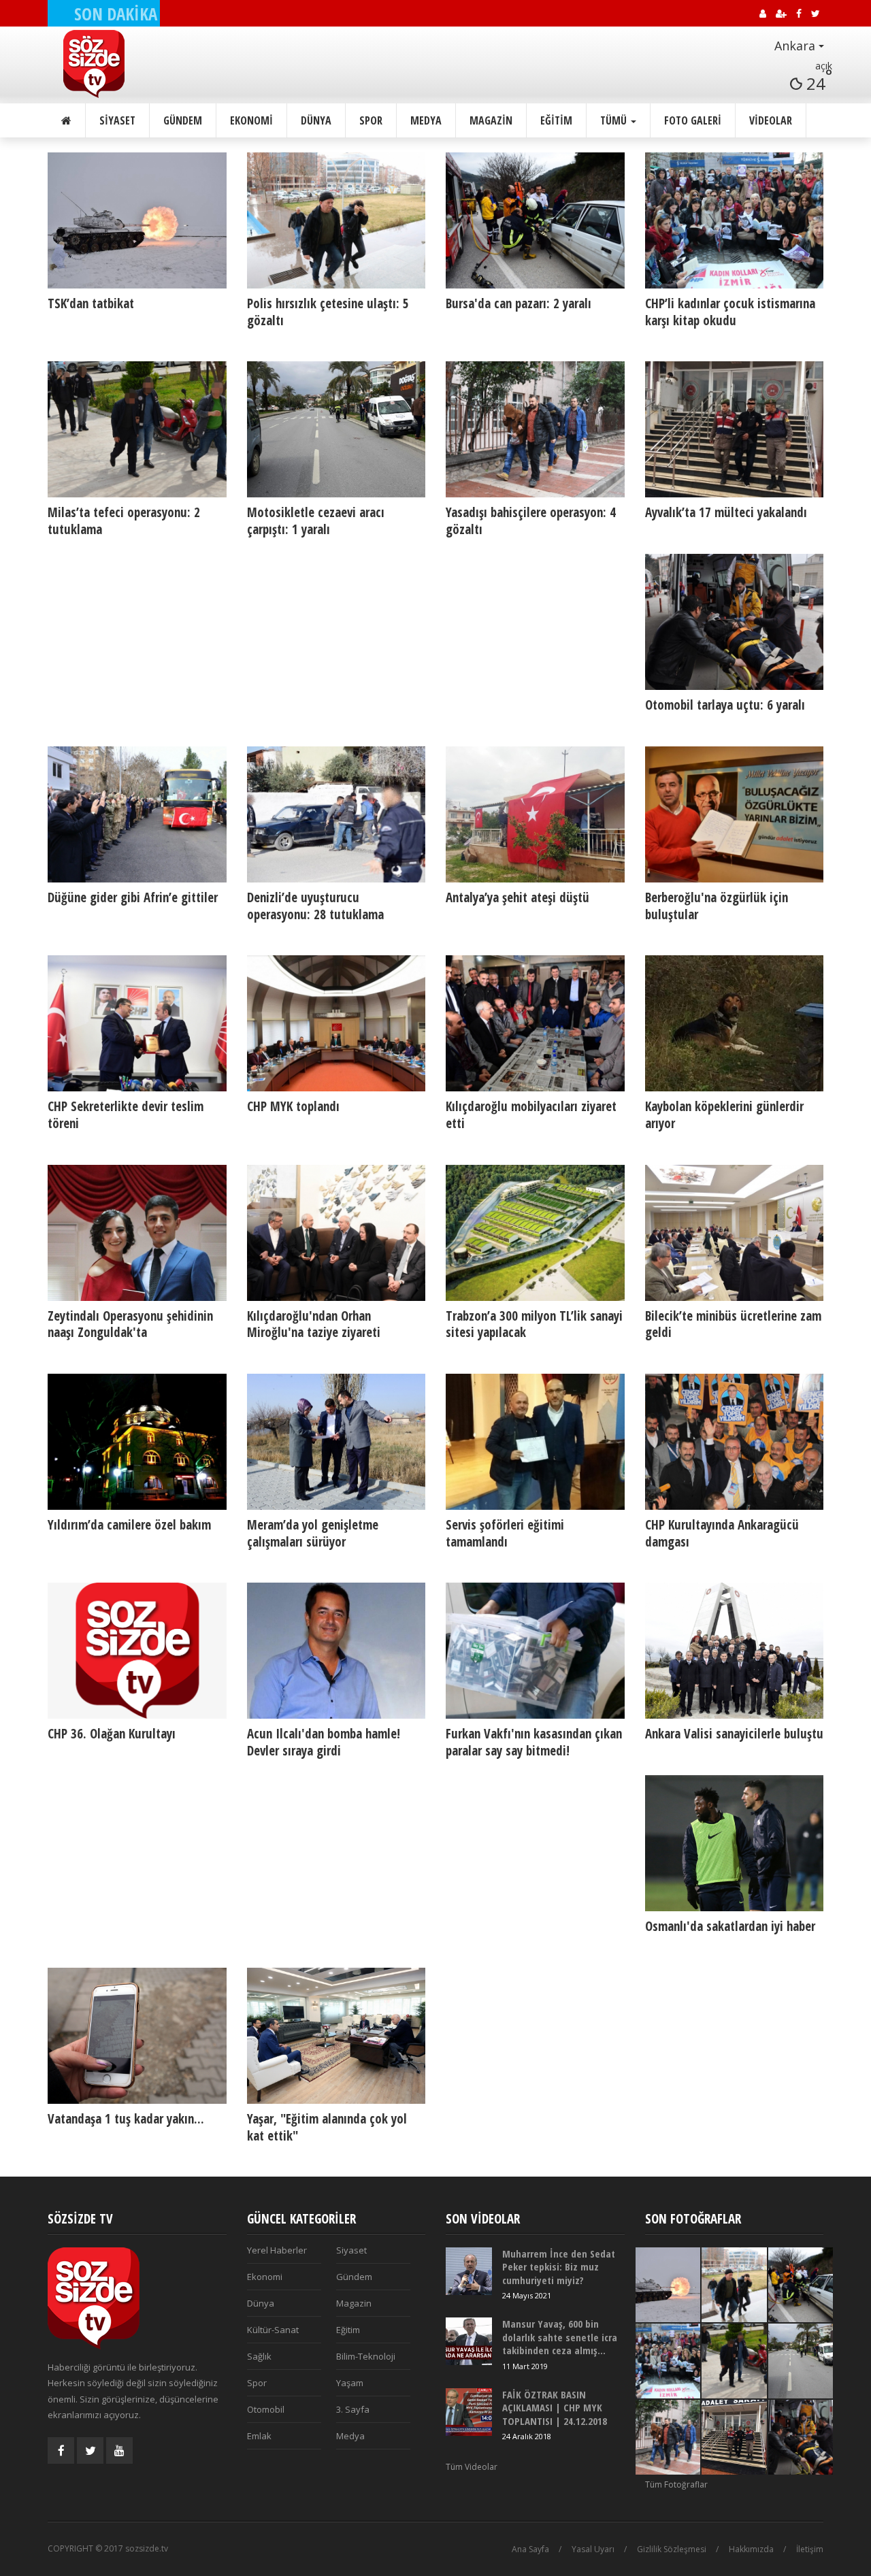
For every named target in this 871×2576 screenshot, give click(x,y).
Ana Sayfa (530, 2549)
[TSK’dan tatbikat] (137, 220)
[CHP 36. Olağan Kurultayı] (137, 1651)
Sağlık (259, 2356)
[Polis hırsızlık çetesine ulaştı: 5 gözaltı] (336, 220)
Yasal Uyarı (593, 2549)
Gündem (183, 120)
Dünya (316, 120)
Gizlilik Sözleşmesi (672, 2549)
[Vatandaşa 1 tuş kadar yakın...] (137, 2036)
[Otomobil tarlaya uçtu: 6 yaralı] (735, 622)
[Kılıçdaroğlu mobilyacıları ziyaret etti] (535, 1023)
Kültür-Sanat (273, 2330)
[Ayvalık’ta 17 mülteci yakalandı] (735, 429)
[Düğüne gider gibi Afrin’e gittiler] (137, 814)
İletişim (810, 2549)
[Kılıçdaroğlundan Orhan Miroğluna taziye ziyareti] (336, 1233)
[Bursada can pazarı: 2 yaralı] (535, 220)
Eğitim (556, 120)
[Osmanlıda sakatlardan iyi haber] (735, 1843)
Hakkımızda (751, 2549)
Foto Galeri (693, 120)
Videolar (771, 120)
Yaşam (350, 2383)
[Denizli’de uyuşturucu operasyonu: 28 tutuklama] (336, 814)
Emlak (259, 2436)
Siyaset (117, 120)
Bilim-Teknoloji (366, 2356)
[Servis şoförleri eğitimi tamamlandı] (535, 1442)
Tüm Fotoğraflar (676, 2484)
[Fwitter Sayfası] (90, 2450)
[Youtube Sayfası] (119, 2450)
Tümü (615, 120)
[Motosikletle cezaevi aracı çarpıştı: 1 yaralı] (336, 429)
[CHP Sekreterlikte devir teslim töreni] (137, 1023)
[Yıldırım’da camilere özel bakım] (137, 1442)
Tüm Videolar (472, 2467)
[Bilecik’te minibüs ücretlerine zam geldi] (735, 1233)
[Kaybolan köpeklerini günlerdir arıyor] (735, 1023)
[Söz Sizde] (113, 64)
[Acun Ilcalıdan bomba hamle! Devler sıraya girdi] (336, 1651)
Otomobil (266, 2409)
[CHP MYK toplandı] (336, 1023)
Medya (426, 120)
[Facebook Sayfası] (61, 2450)
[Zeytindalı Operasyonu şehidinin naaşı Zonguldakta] (137, 1233)
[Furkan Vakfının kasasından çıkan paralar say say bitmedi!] (535, 1651)
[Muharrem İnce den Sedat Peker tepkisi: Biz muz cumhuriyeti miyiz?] (469, 2271)
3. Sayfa (353, 2409)
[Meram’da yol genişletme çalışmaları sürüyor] (336, 1442)
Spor (371, 120)
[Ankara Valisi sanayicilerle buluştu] (735, 1651)
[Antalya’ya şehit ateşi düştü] (535, 814)
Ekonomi (251, 120)
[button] (776, 46)
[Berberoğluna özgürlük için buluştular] (735, 814)
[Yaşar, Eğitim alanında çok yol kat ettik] (336, 2036)
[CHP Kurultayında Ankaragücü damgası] (735, 1442)
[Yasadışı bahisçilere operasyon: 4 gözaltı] (535, 429)
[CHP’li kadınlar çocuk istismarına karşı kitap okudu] (735, 220)
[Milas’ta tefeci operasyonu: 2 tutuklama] (137, 429)
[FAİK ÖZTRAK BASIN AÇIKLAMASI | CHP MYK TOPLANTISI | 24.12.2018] (469, 2412)
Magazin (491, 120)
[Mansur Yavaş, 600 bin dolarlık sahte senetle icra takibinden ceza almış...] (469, 2341)
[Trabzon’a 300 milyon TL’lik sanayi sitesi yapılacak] (535, 1233)
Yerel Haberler (277, 2250)
